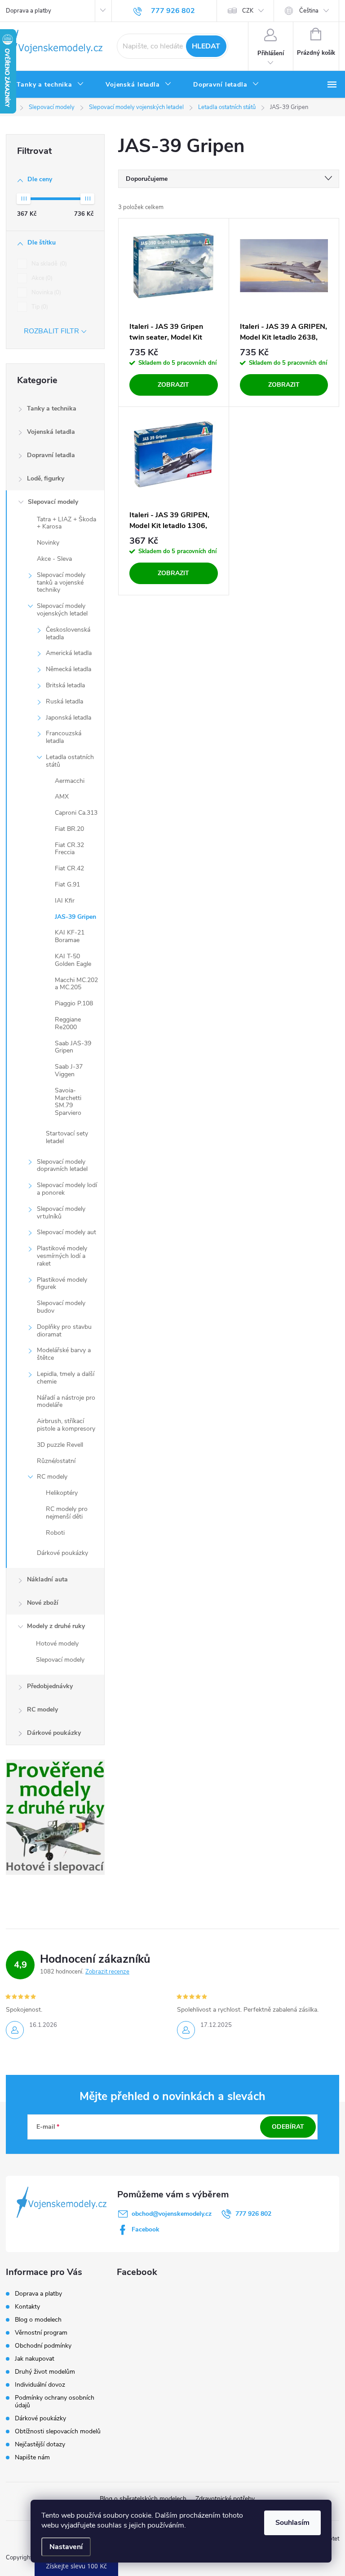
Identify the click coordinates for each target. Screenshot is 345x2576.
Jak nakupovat (35, 2359)
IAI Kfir (65, 901)
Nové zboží (43, 1603)
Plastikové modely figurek (62, 1284)
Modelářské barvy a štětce (64, 1354)
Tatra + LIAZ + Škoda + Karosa (66, 523)
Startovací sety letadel (67, 1137)
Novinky (48, 543)
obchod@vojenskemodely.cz (172, 2214)
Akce (41, 278)
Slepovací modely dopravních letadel (62, 1166)
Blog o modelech (38, 2320)
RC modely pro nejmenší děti (67, 1513)
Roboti (55, 1533)
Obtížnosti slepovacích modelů (58, 2431)
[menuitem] (50, 85)
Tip (39, 307)
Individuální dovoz (40, 2385)
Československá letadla (68, 633)
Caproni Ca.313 (76, 813)
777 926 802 (253, 2214)
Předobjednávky (50, 1686)
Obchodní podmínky (43, 2346)
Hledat (206, 46)
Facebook (146, 2229)
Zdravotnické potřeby (225, 2499)
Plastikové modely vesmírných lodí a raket (62, 1256)
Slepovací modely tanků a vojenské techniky (61, 583)
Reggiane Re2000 (68, 1023)
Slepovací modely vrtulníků (61, 1213)
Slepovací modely (53, 502)
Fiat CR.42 (69, 868)
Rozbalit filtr (51, 331)
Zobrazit (173, 385)
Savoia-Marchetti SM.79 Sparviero (68, 1102)
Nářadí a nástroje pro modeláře (66, 1402)
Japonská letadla (69, 718)
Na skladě (48, 264)
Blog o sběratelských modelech (143, 2499)
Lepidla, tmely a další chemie (66, 1378)
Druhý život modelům (45, 2372)
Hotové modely (57, 1644)
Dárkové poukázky (62, 1553)
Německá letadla (69, 669)
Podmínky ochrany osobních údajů (55, 2401)
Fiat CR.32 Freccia (69, 849)
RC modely (52, 1477)
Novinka (45, 293)
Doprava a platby (29, 11)
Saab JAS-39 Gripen (73, 1047)
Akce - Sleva (54, 559)
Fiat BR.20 (69, 829)
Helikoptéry (62, 1493)
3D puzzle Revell (60, 1445)
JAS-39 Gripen (75, 917)
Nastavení (66, 2547)
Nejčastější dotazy (40, 2444)
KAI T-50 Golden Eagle (73, 960)
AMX (62, 797)
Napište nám (32, 2457)
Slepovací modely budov (61, 1307)
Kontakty (27, 2307)
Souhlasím (292, 2523)
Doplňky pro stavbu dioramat (64, 1331)
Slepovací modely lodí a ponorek (67, 1189)
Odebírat (288, 2127)
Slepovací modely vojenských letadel (62, 610)
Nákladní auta (47, 1579)
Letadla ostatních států (70, 761)
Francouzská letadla (64, 737)
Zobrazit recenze (107, 1972)
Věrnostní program (41, 2333)
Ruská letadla (64, 701)
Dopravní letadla (51, 455)
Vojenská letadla (51, 432)
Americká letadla (69, 653)
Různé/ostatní (56, 1461)
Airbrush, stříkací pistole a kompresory (66, 1425)
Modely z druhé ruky (56, 1626)
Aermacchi (70, 781)
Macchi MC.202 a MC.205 (76, 984)
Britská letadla (65, 685)
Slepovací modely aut (66, 1232)
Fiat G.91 (67, 884)
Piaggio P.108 (74, 1003)
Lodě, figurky (46, 478)
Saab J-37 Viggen (69, 1070)
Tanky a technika (52, 408)
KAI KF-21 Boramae (70, 936)
